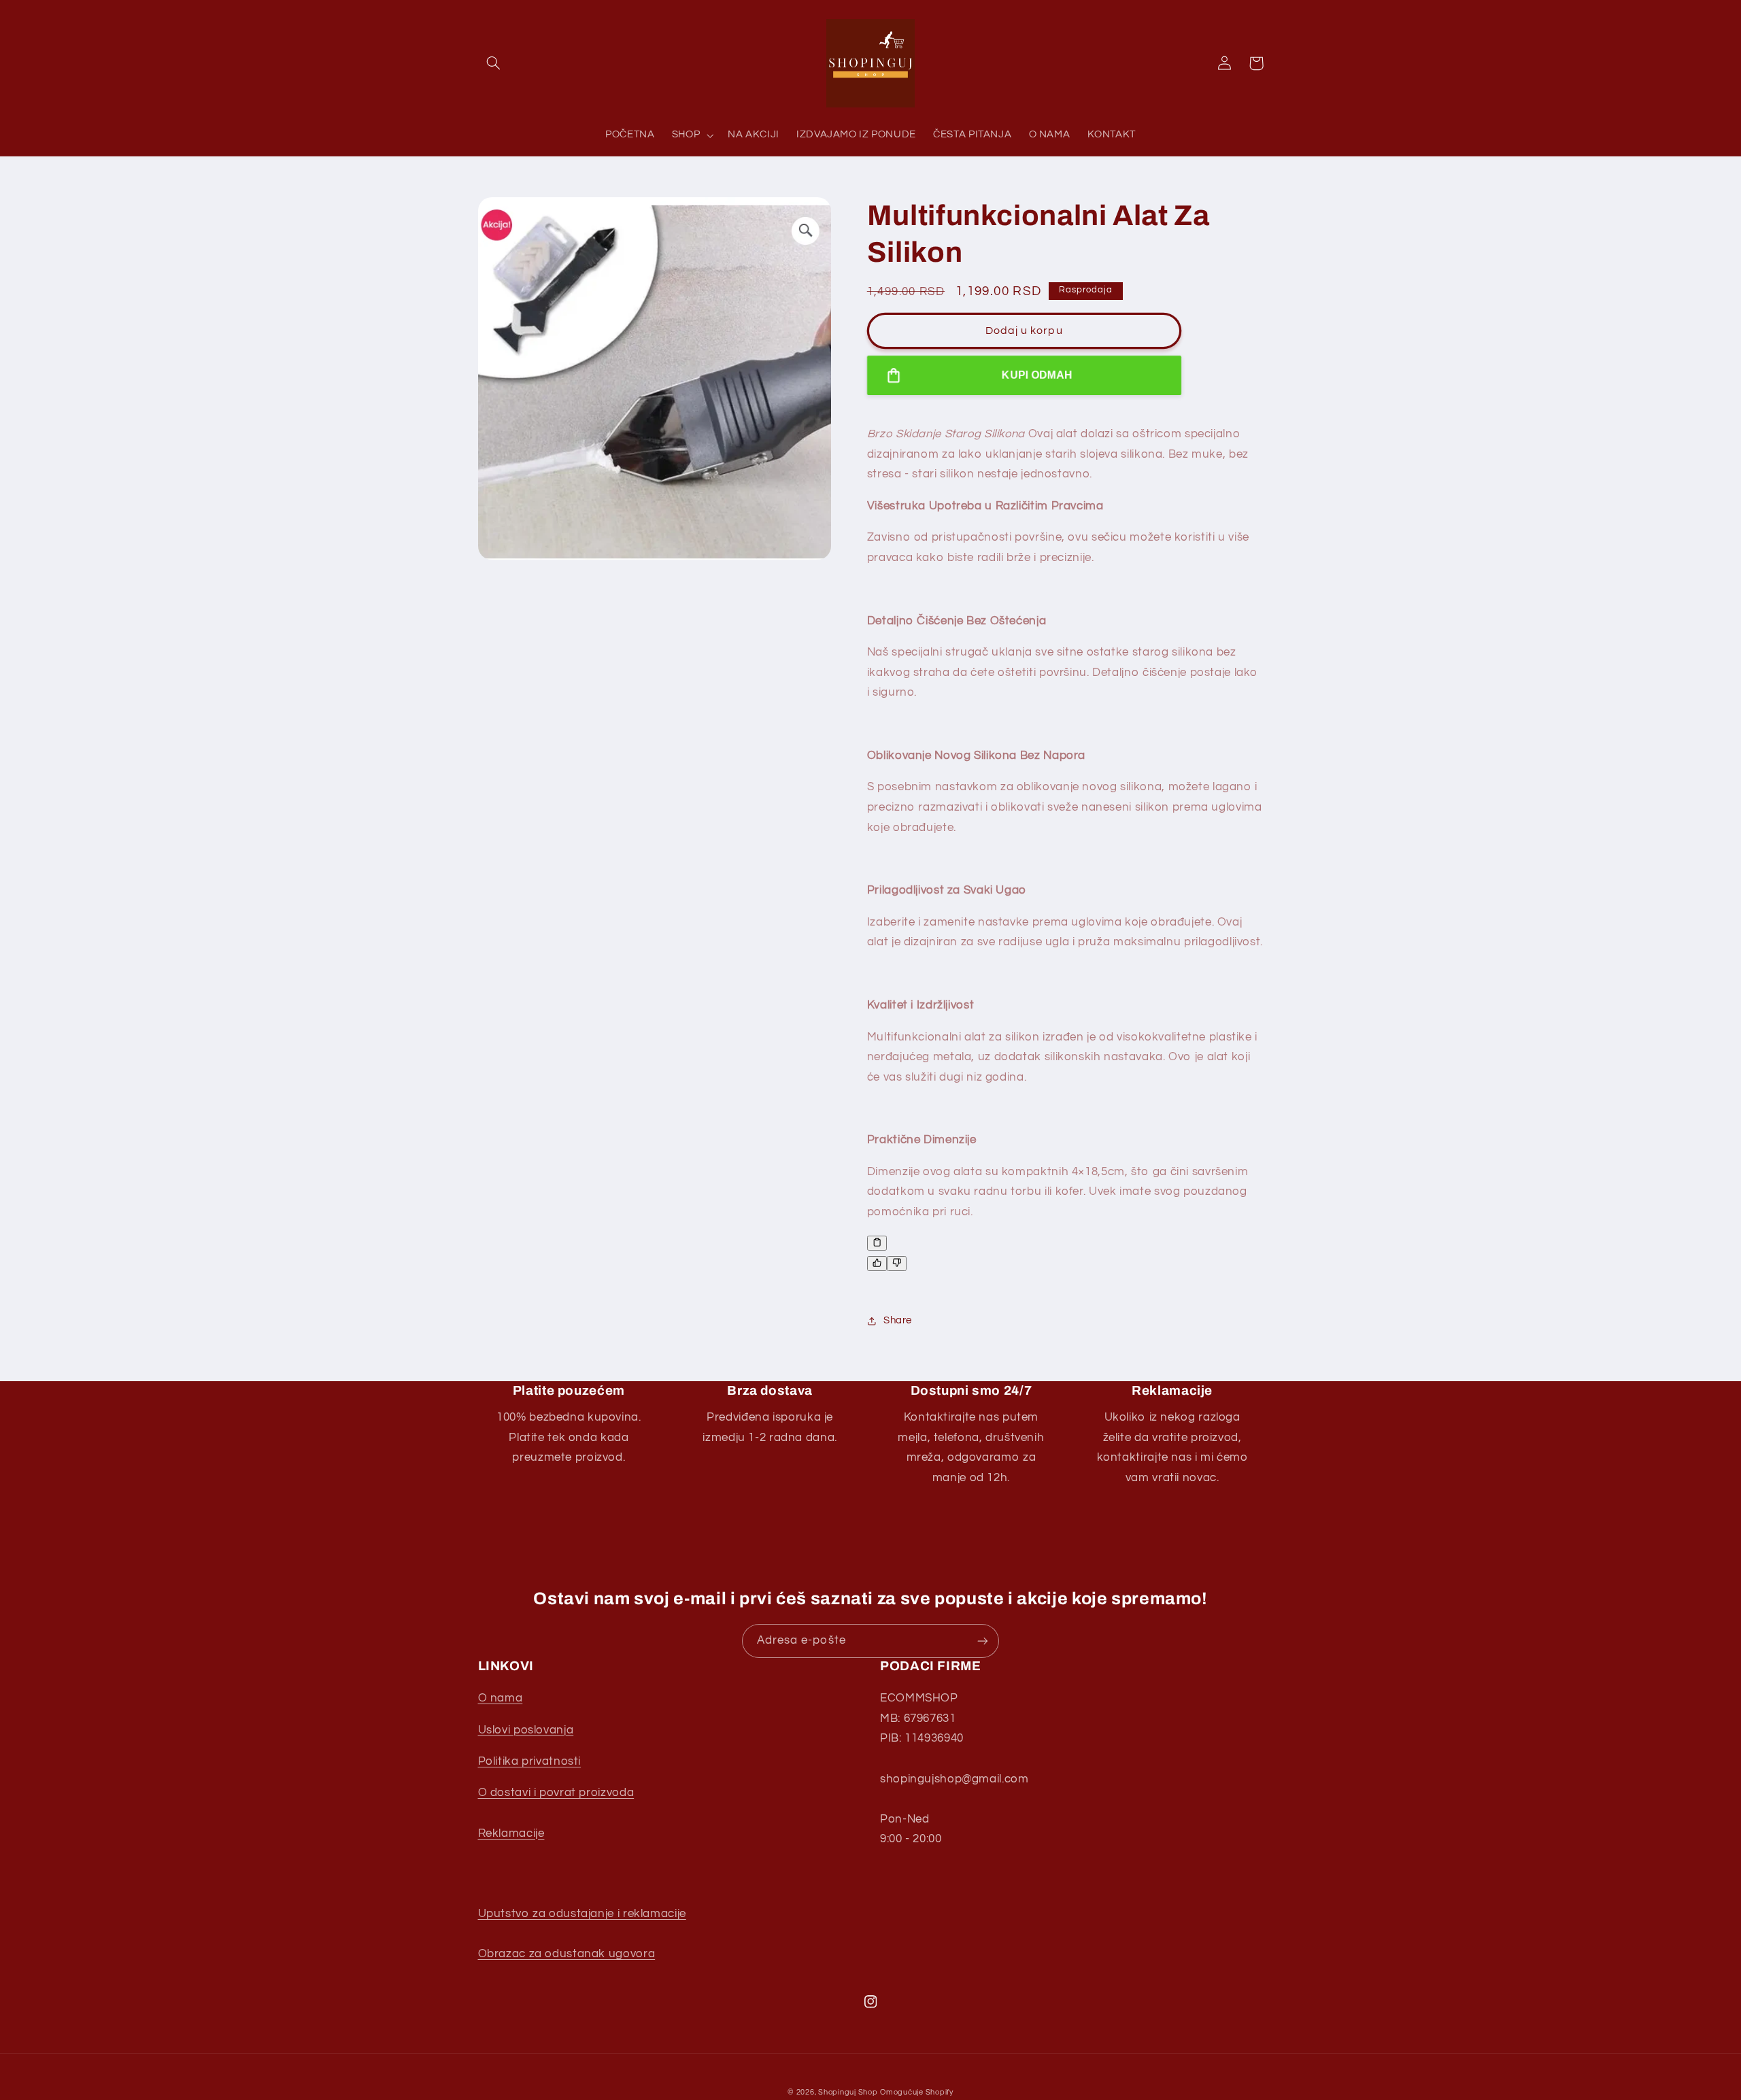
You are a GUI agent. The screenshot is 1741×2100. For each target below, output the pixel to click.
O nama (501, 1698)
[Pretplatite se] (983, 1641)
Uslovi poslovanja (526, 1730)
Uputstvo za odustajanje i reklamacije (582, 1914)
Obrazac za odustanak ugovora (567, 1954)
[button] (494, 63)
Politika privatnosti (530, 1761)
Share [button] (898, 1320)
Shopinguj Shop (848, 2092)
